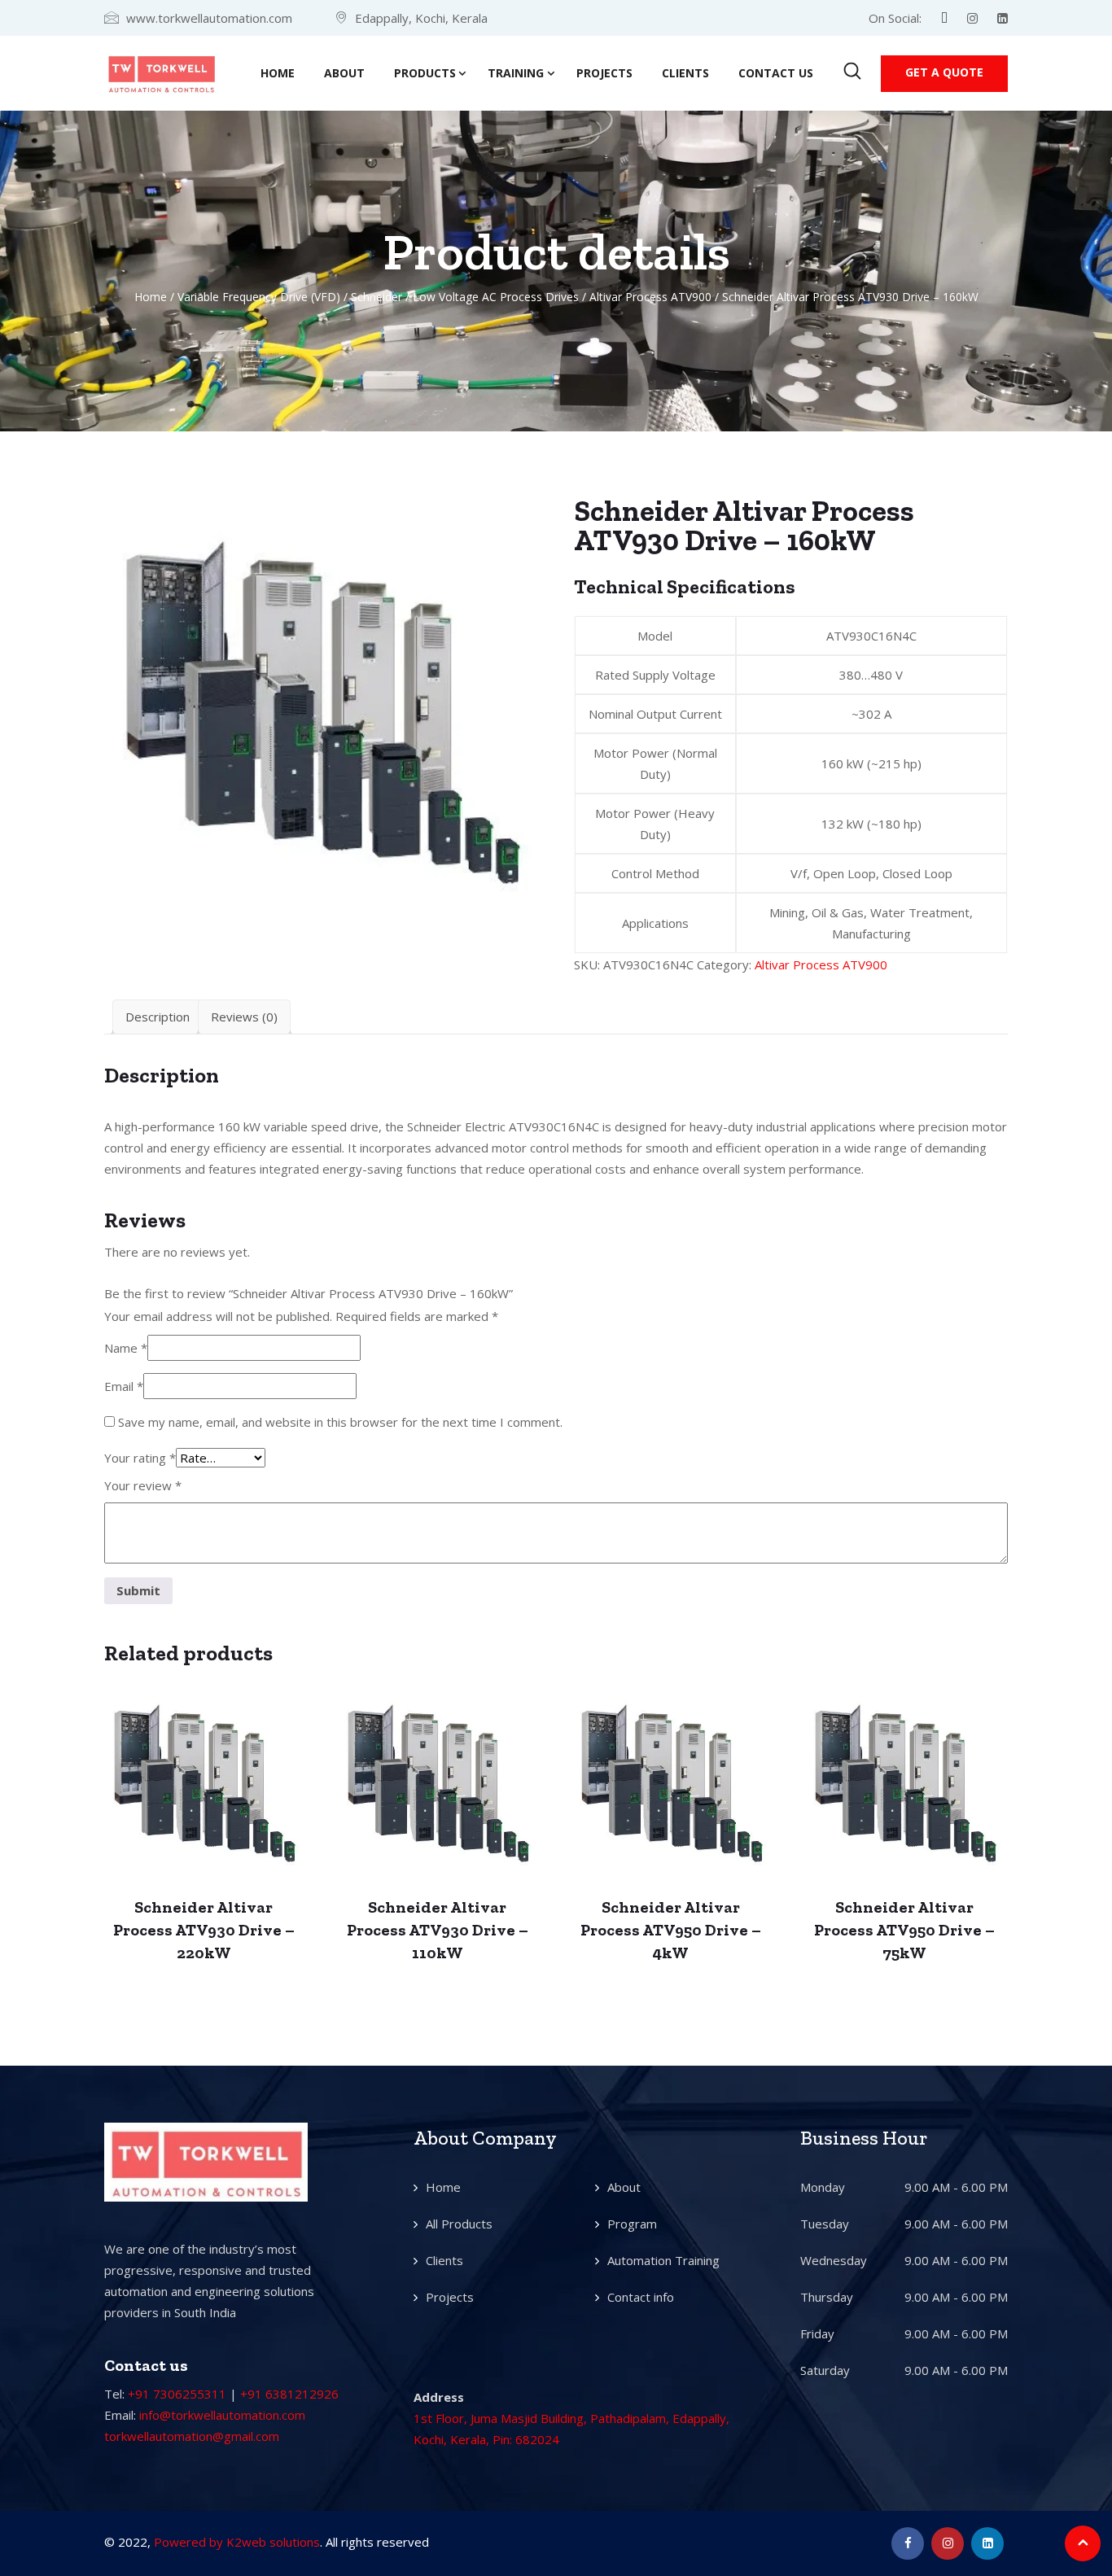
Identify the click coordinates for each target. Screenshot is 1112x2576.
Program (632, 2224)
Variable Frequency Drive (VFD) (259, 297)
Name (126, 1348)
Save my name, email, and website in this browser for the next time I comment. (340, 1422)
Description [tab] (158, 1017)
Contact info (641, 2297)
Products (425, 73)
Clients (685, 73)
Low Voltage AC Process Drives (496, 297)
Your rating (140, 1458)
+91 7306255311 (177, 2394)
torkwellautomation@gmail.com (192, 2436)
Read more (204, 1787)
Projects (604, 73)
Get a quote (944, 72)
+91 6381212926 (289, 2394)
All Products (459, 2224)
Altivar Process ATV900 (650, 297)
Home (278, 73)
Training (516, 73)
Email (124, 1386)
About (344, 73)
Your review (143, 1485)
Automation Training (663, 2260)
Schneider (377, 297)
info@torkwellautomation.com (222, 2415)
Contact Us (776, 73)
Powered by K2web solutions (237, 2542)
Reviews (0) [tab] (244, 1017)
